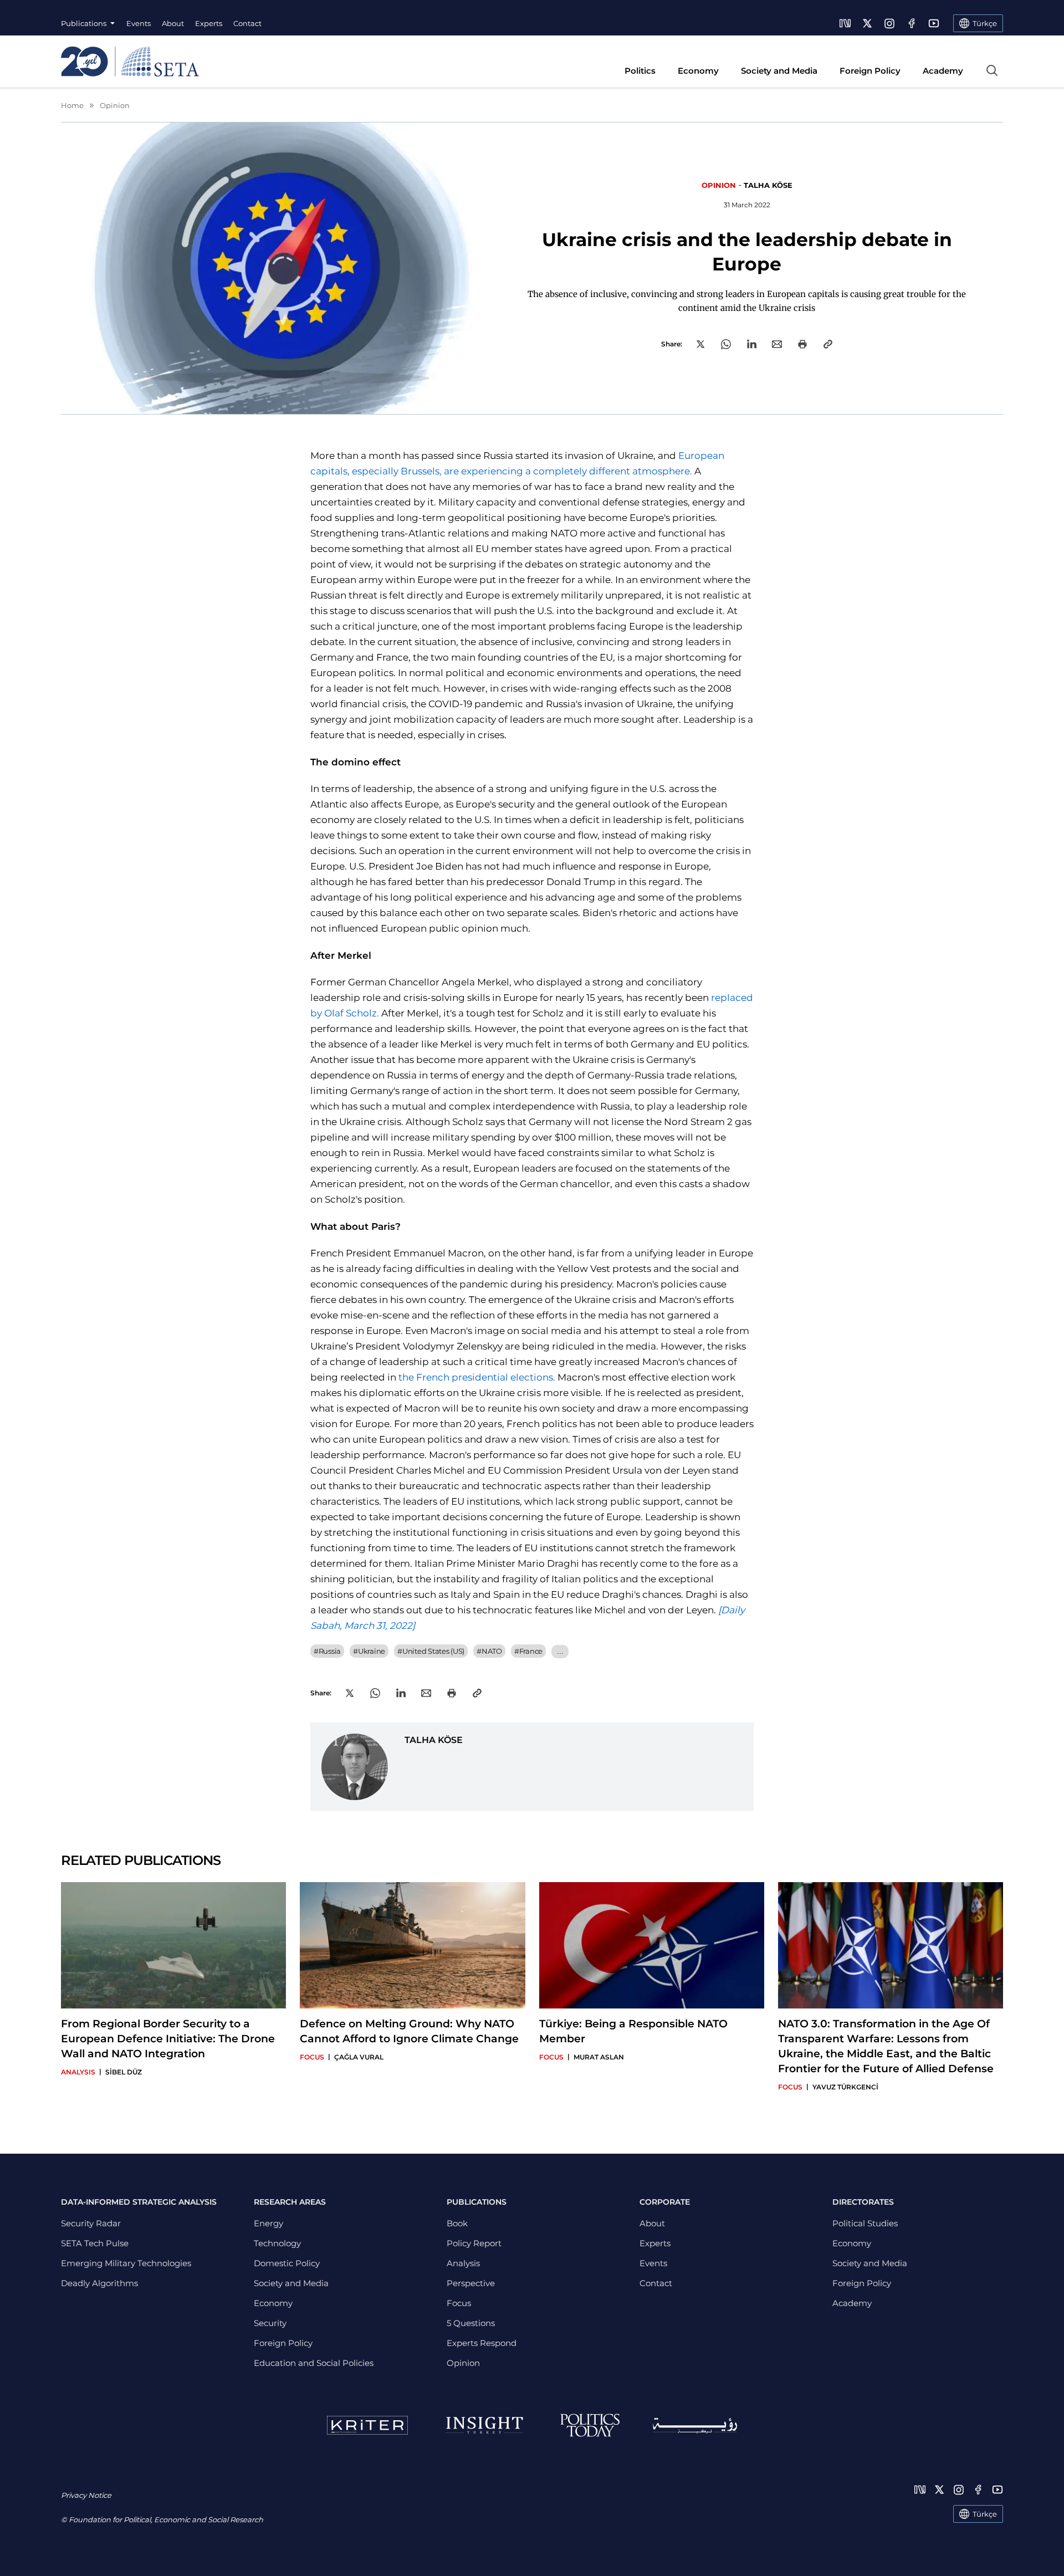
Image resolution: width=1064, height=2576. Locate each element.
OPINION (719, 185)
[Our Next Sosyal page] (845, 23)
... (560, 1651)
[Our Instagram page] (889, 23)
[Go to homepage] (130, 62)
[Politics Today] (590, 2425)
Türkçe (985, 2514)
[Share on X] (700, 344)
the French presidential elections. (477, 1377)
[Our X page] (867, 23)
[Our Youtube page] (934, 23)
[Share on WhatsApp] (726, 344)
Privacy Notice (86, 2495)
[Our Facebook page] (912, 23)
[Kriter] (367, 2425)
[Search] (992, 70)
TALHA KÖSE (768, 185)
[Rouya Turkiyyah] (695, 2426)
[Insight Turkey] (484, 2425)
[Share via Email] (777, 344)
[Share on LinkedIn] (752, 344)
